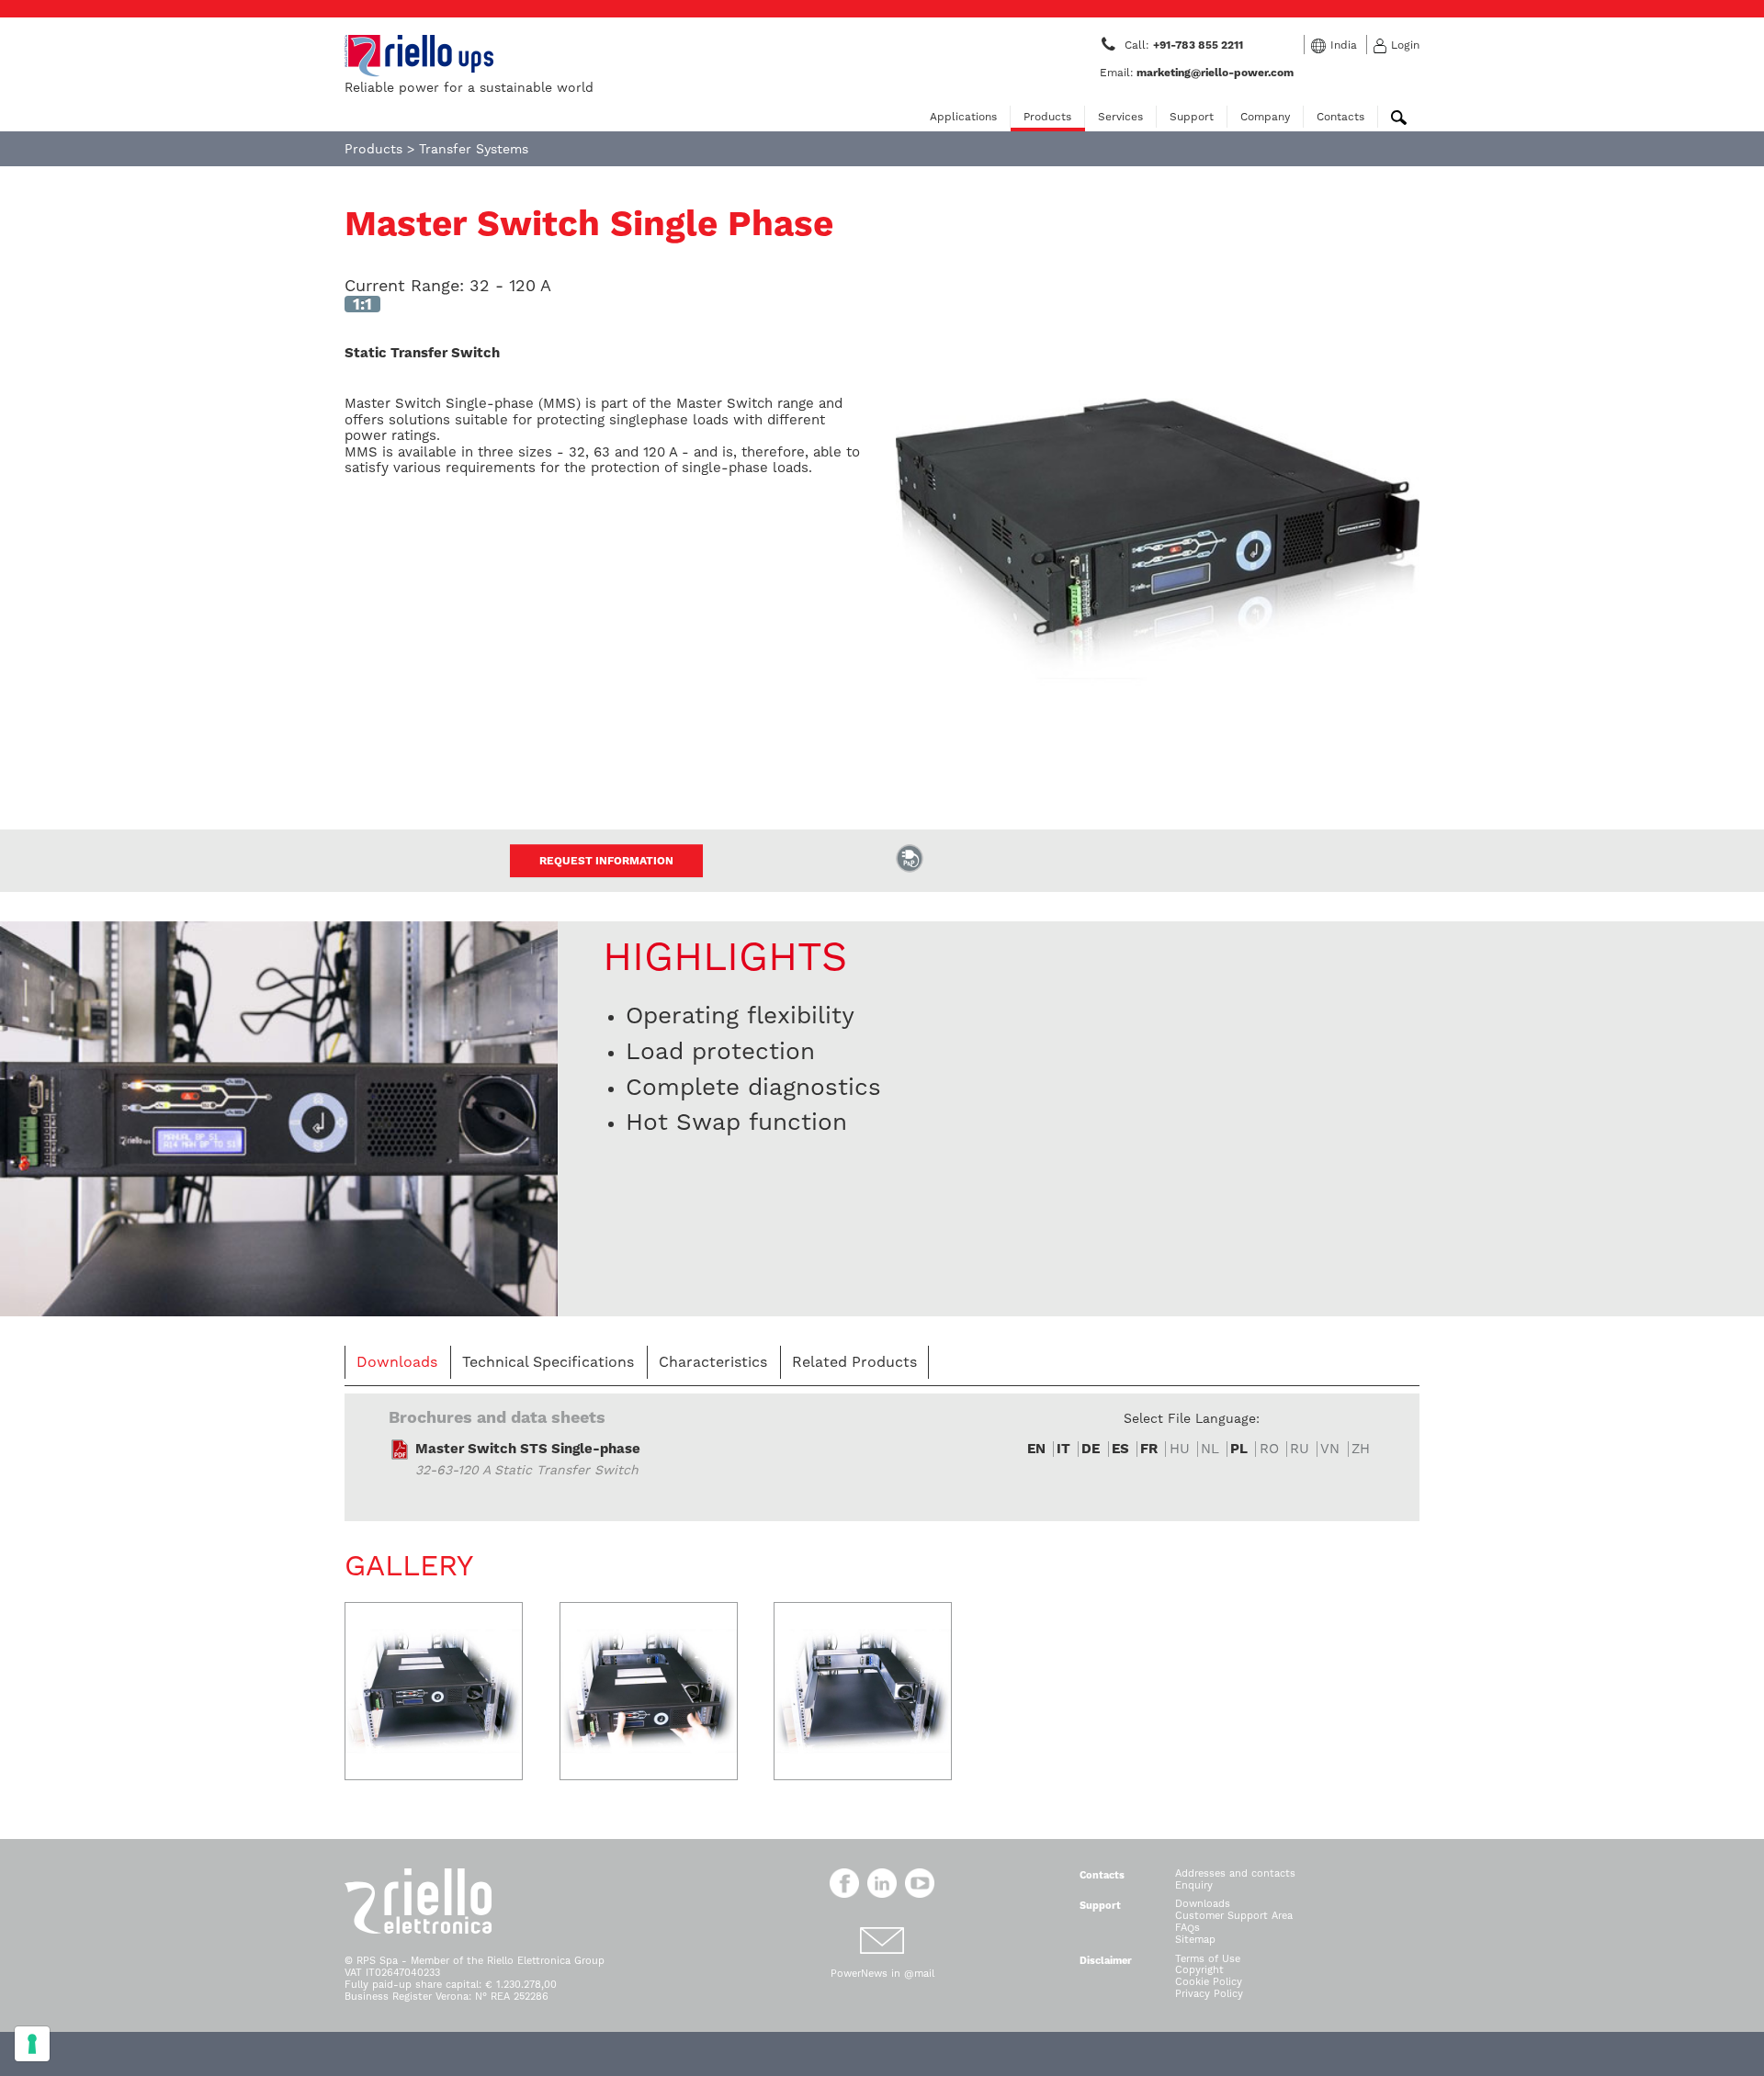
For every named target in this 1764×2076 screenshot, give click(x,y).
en (1036, 1449)
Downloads (397, 1362)
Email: (1197, 73)
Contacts (1340, 117)
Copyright (1199, 1970)
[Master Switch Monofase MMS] (279, 1118)
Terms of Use (1208, 1959)
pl (1239, 1449)
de (1091, 1449)
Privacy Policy (1209, 1994)
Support (1192, 117)
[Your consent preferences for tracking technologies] (32, 2044)
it (1063, 1449)
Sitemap (1195, 1940)
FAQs (1187, 1928)
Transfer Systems (474, 149)
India (1344, 45)
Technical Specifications (548, 1362)
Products (1047, 117)
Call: (1185, 45)
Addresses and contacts (1235, 1873)
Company (1265, 117)
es (1120, 1449)
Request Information (606, 861)
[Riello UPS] (419, 55)
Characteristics (713, 1362)
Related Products (854, 1362)
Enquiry (1194, 1885)
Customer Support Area (1234, 1916)
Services (1120, 117)
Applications (963, 117)
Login (1405, 45)
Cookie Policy (1209, 1982)
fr (1149, 1449)
